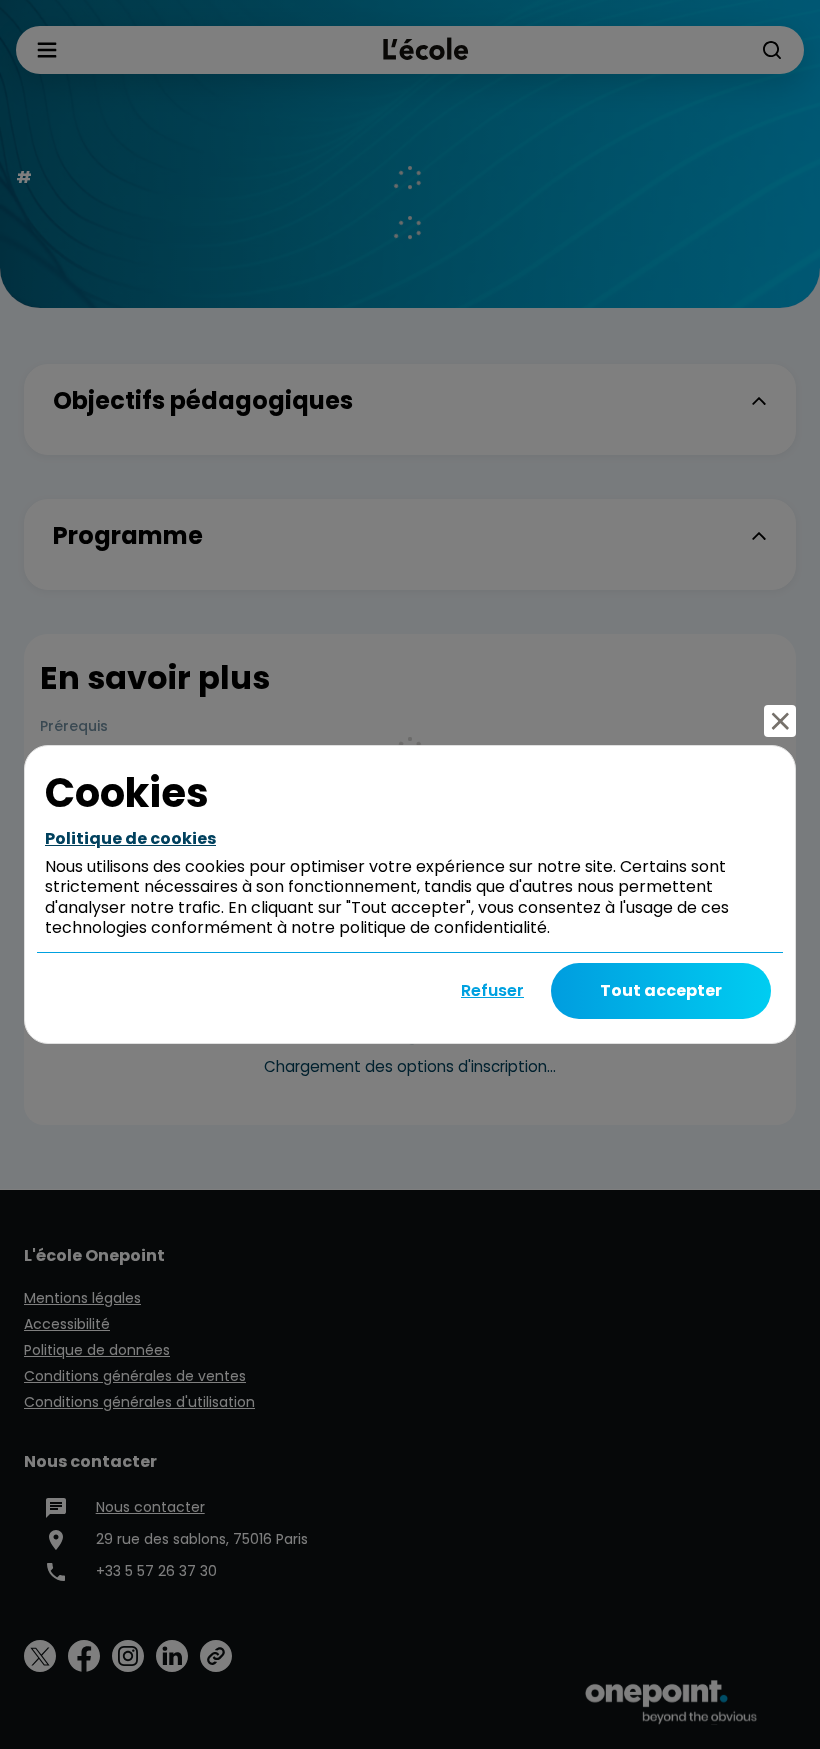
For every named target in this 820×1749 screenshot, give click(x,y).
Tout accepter (661, 990)
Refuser (492, 990)
